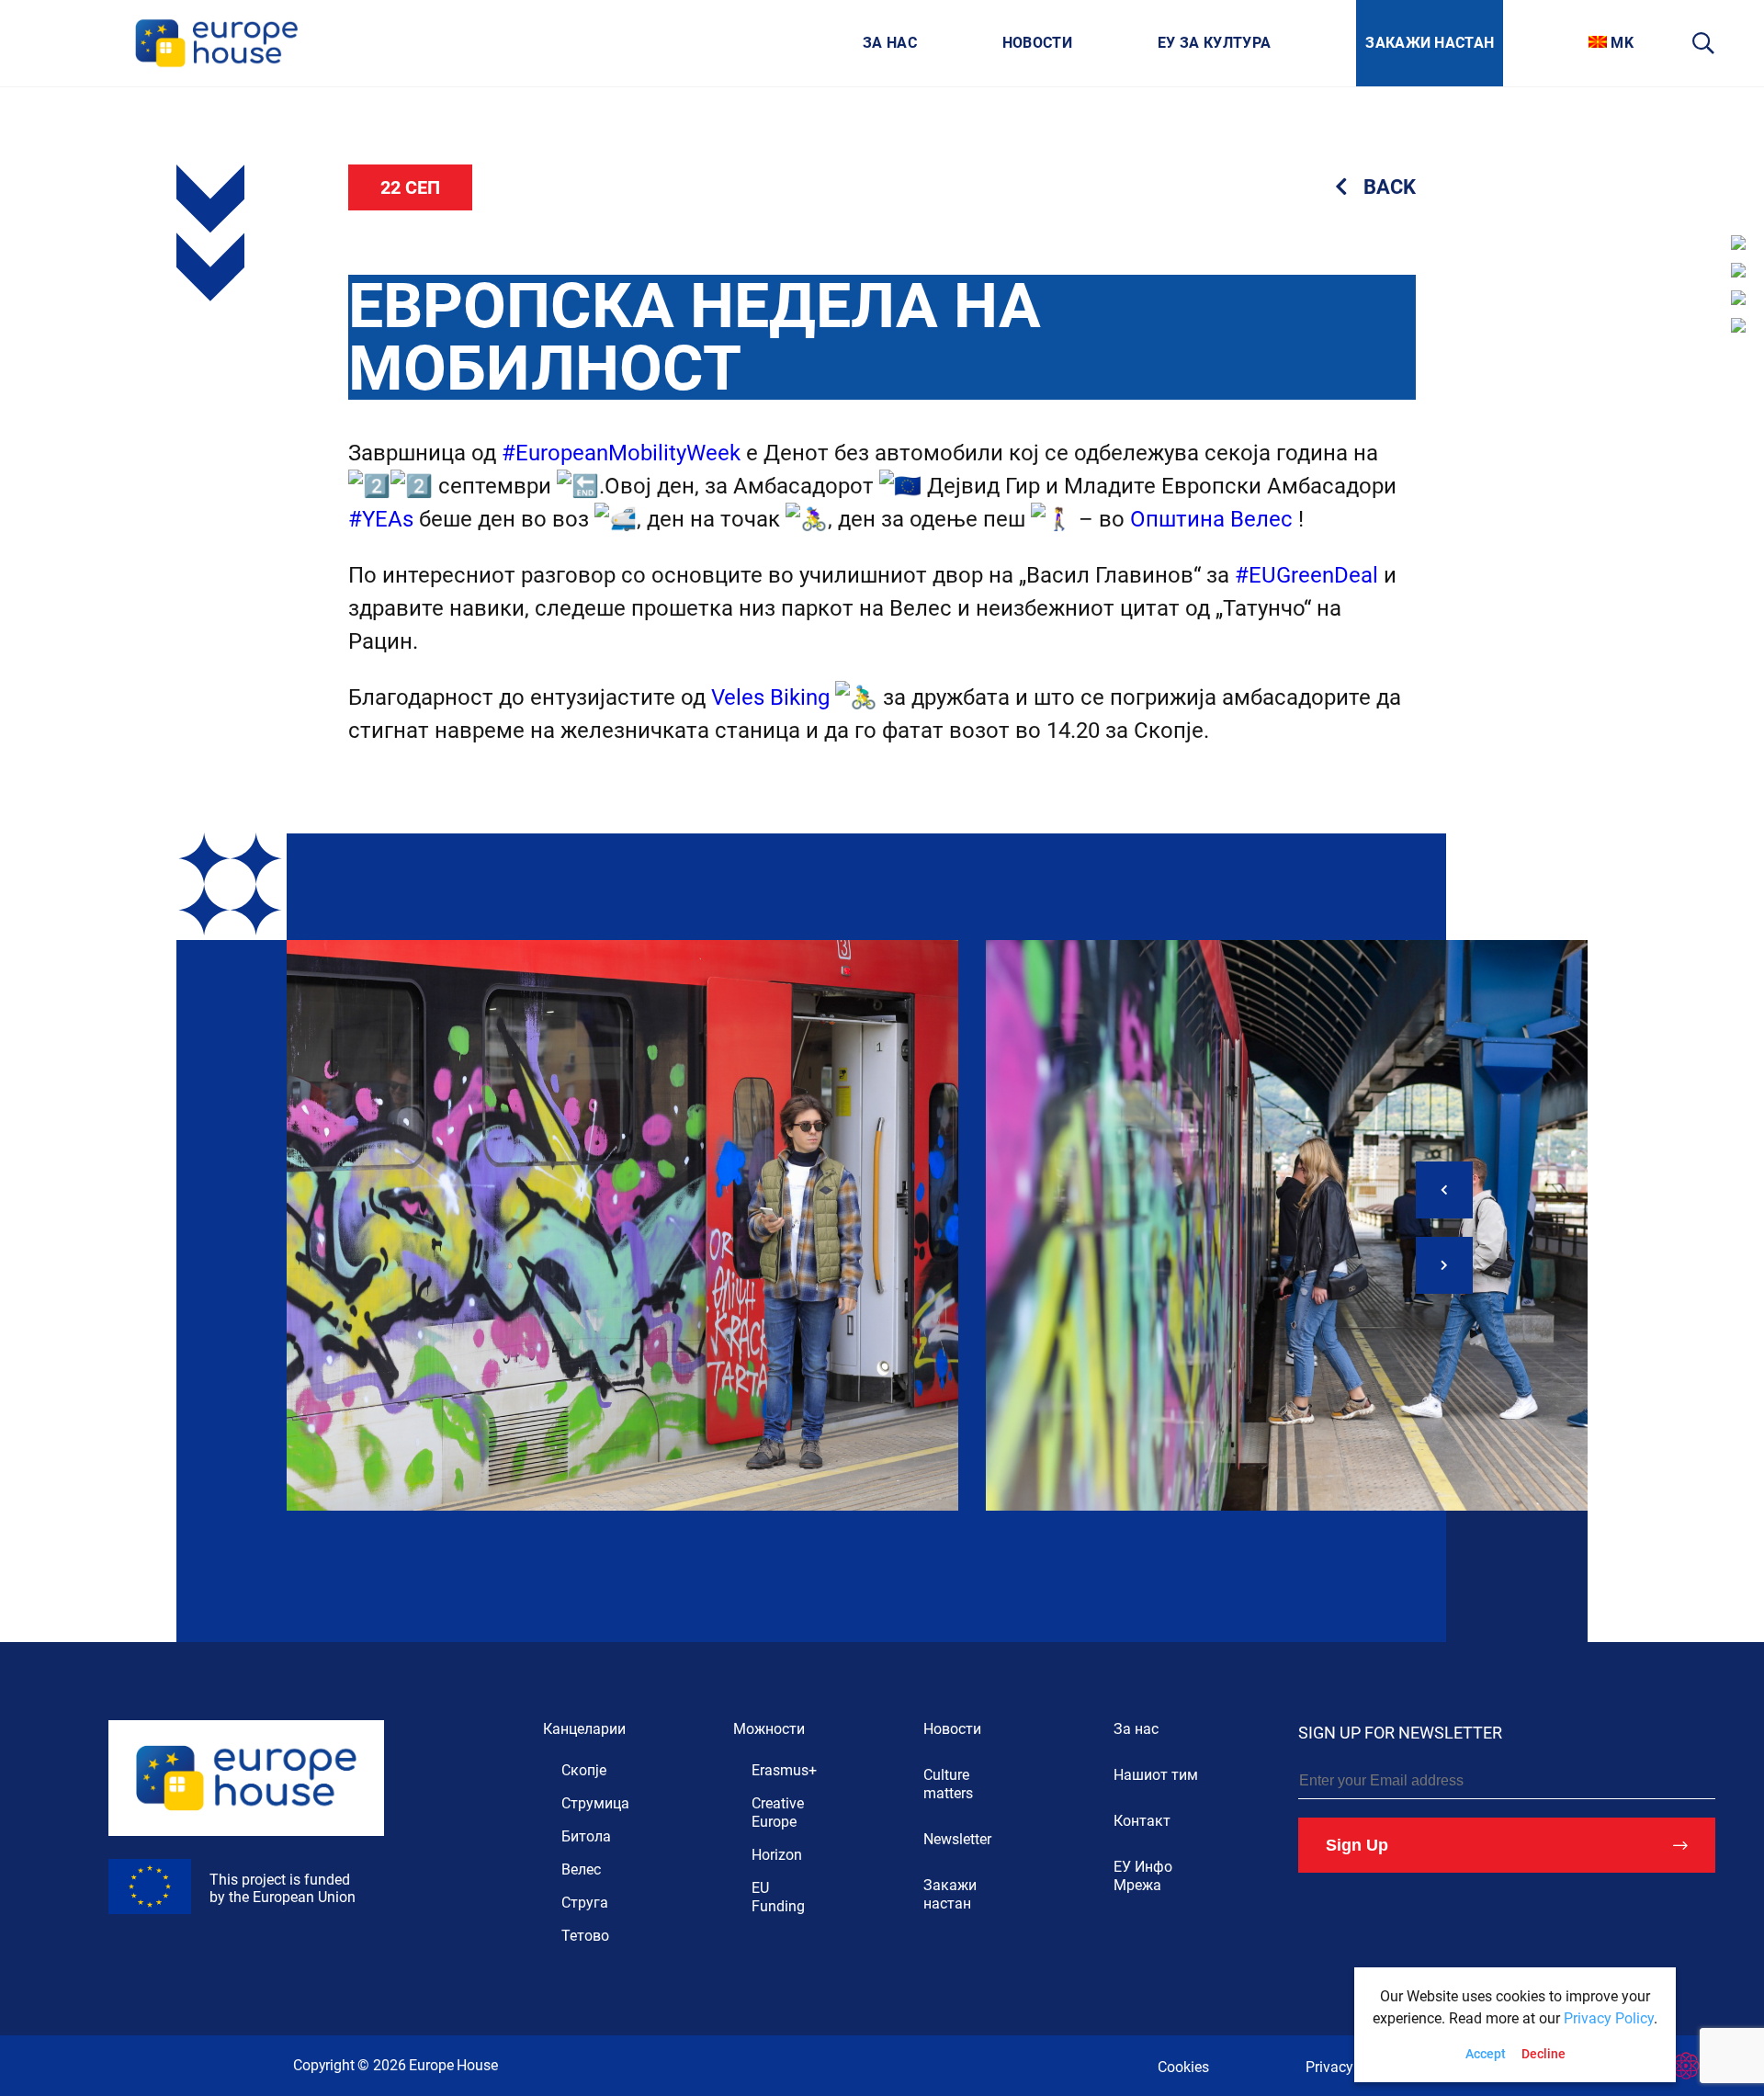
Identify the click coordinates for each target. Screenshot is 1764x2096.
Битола (586, 1836)
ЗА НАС (890, 43)
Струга (585, 1903)
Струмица (595, 1803)
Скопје (584, 1770)
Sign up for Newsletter (1400, 1733)
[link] (1211, 519)
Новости (952, 1729)
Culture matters (948, 1784)
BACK (1390, 187)
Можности (769, 1729)
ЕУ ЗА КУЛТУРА (1214, 43)
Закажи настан (950, 1894)
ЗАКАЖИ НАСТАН (1430, 43)
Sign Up (1357, 1845)
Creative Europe (778, 1813)
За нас (1136, 1729)
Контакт (1142, 1821)
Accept (1486, 2054)
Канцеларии (584, 1729)
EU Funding (778, 1897)
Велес (581, 1869)
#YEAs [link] (381, 519)
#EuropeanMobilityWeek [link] (621, 453)
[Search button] (1704, 43)
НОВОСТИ (1037, 43)
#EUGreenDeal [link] (1306, 575)
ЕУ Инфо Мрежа (1143, 1876)
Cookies (1183, 2067)
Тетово (585, 1936)
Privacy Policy (1351, 2067)
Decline (1543, 2054)
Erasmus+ (784, 1770)
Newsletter (957, 1839)
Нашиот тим (1156, 1775)
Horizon (777, 1855)
